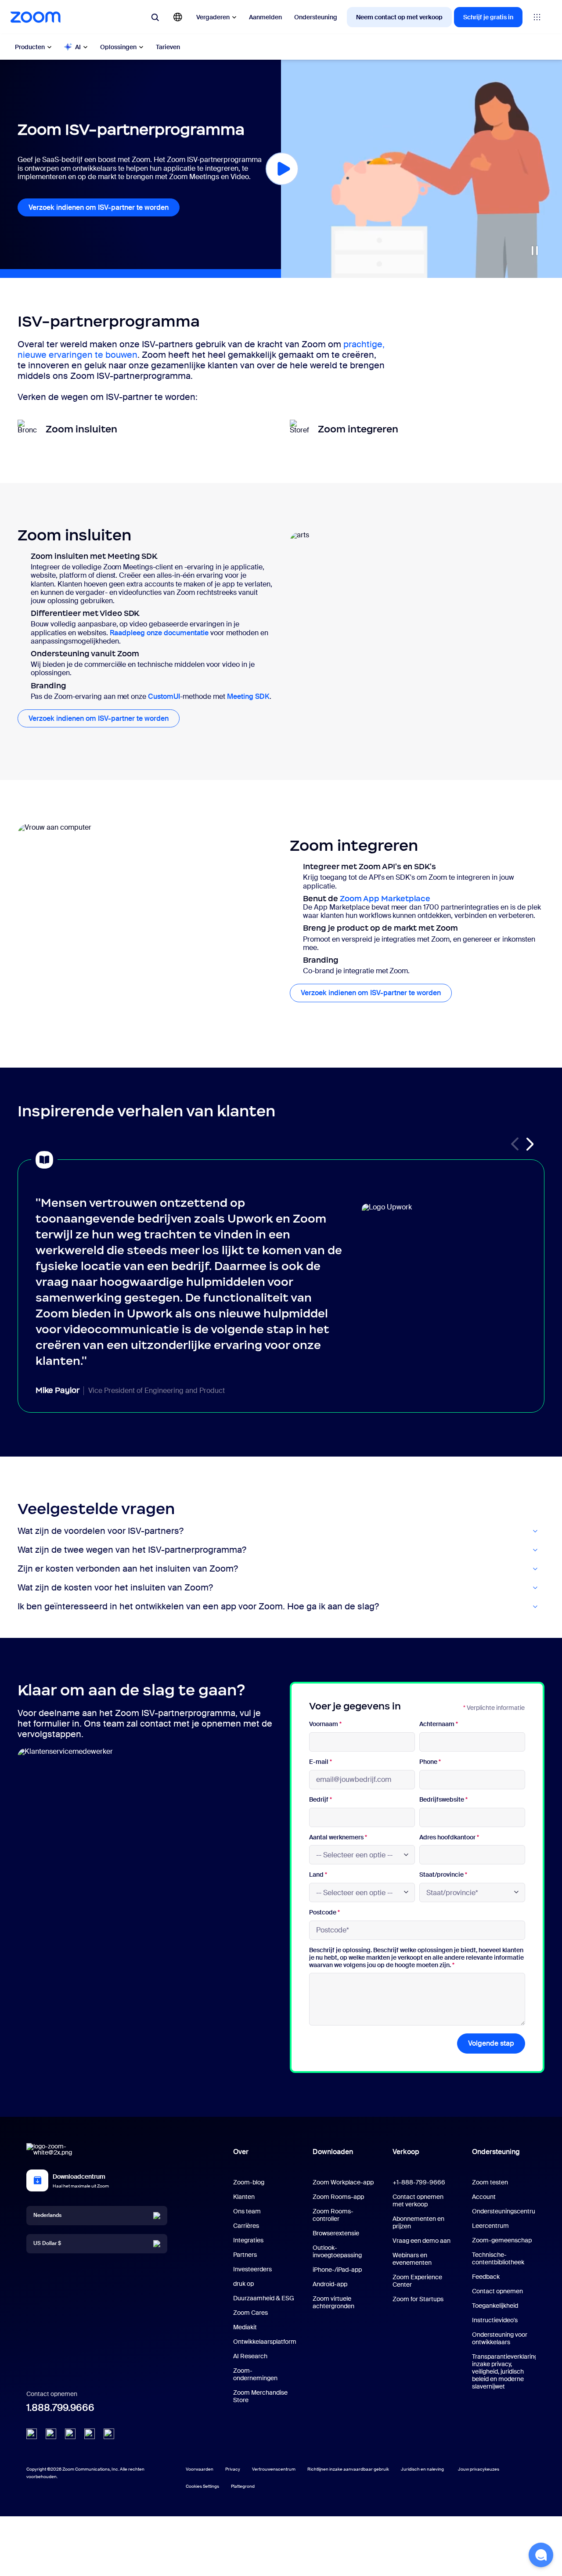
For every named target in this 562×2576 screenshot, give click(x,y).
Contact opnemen (497, 2291)
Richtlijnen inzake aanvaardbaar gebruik (348, 2469)
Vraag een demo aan (421, 2241)
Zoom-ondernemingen (255, 2374)
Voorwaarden (200, 2469)
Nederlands (47, 2215)
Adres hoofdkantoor (449, 1837)
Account (484, 2197)
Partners (245, 2255)
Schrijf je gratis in (488, 17)
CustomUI (164, 696)
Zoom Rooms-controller (333, 2215)
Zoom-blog (249, 2182)
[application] (421, 169)
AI (78, 47)
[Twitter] (51, 2434)
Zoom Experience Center (417, 2281)
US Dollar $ (47, 2243)
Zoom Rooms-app (338, 2197)
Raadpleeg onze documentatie (159, 633)
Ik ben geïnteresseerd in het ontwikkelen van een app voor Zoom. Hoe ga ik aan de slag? (198, 1606)
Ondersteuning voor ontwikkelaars (500, 2338)
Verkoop (406, 2152)
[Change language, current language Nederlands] (178, 17)
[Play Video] (282, 169)
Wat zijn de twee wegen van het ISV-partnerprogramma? (132, 1550)
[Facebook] (90, 2434)
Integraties (248, 2240)
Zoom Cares (250, 2313)
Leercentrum (490, 2226)
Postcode (324, 1912)
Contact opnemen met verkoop (418, 2200)
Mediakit (245, 2327)
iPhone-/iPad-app (337, 2270)
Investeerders (252, 2269)
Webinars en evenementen (412, 2259)
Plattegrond (243, 2486)
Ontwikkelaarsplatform (265, 2342)
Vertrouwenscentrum (274, 2469)
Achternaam (439, 1724)
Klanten (244, 2197)
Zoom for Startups (418, 2299)
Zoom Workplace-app (343, 2182)
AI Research (250, 2356)
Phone (430, 1762)
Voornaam (325, 1724)
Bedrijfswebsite (443, 1800)
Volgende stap (491, 2043)
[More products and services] (537, 17)
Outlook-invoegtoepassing (337, 2251)
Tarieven (168, 47)
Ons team (247, 2211)
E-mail (321, 1762)
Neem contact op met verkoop (399, 17)
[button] (530, 1144)
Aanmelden (265, 17)
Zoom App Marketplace (385, 899)
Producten (30, 47)
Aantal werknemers (338, 1837)
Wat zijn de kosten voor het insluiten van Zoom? (115, 1588)
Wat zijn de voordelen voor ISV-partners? (101, 1531)
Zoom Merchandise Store (260, 2396)
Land (318, 1875)
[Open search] (155, 17)
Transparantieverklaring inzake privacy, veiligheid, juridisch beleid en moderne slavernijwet (505, 2371)
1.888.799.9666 (60, 2408)
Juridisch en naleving (422, 2469)
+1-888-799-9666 (419, 2182)
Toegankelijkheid (495, 2306)
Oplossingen (118, 47)
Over (241, 2152)
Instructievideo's (495, 2320)
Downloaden (333, 2152)
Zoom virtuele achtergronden (333, 2302)
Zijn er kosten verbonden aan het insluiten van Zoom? (128, 1569)
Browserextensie (336, 2233)
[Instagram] (109, 2434)
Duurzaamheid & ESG (264, 2298)
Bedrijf (321, 1800)
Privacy (233, 2469)
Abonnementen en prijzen (418, 2222)
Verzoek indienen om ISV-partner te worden (99, 207)
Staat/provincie (443, 1875)
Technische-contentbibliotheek (498, 2258)
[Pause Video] (535, 251)
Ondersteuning (316, 17)
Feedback (486, 2277)
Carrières (246, 2226)
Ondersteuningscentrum (506, 2211)
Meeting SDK (248, 696)
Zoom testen (490, 2182)
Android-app (330, 2284)
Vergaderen (213, 17)
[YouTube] (70, 2434)
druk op (243, 2284)
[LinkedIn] (32, 2434)
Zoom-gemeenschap (502, 2240)
